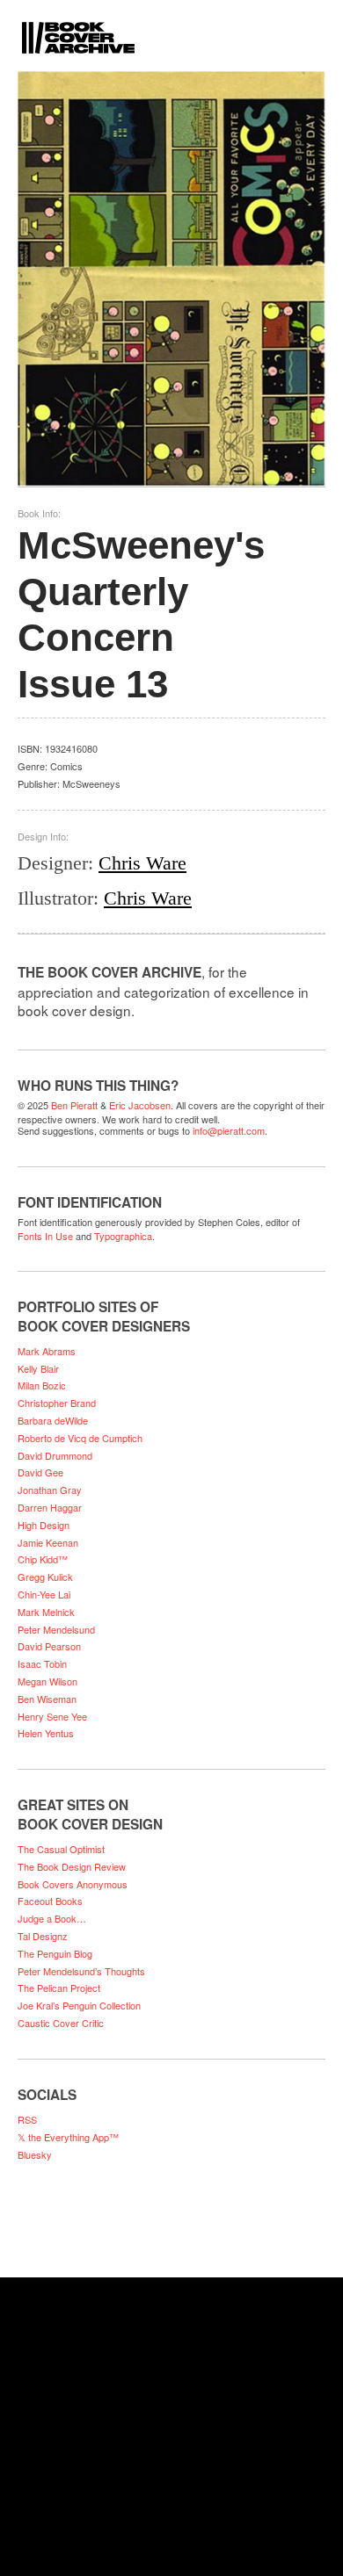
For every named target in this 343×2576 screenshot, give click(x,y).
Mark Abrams (47, 1351)
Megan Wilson (47, 1681)
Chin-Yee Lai (44, 1594)
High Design (44, 1525)
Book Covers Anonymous (73, 1884)
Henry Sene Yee (52, 1716)
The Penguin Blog (55, 1953)
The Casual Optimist (61, 1849)
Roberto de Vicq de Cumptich (80, 1438)
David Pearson (49, 1646)
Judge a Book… (52, 1918)
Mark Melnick (46, 1612)
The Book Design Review (72, 1866)
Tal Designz (43, 1936)
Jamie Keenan (48, 1542)
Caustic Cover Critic (61, 2023)
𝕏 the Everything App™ (68, 2137)
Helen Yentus (46, 1733)
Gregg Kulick (45, 1577)
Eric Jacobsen (140, 1105)
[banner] (171, 27)
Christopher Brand (57, 1403)
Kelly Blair (38, 1368)
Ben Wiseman (47, 1699)
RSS (27, 2119)
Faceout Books (50, 1901)
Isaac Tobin (42, 1663)
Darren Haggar (50, 1507)
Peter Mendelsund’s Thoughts (81, 1971)
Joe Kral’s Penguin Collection (79, 2005)
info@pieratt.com (229, 1130)
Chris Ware (142, 863)
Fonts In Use (45, 1236)
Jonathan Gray (50, 1490)
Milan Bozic (42, 1385)
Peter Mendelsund (56, 1629)
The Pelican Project (59, 1988)
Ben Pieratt (74, 1105)
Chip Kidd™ (43, 1559)
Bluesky (35, 2154)
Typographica (123, 1236)
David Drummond (55, 1455)
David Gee (40, 1472)
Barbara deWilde (53, 1420)
